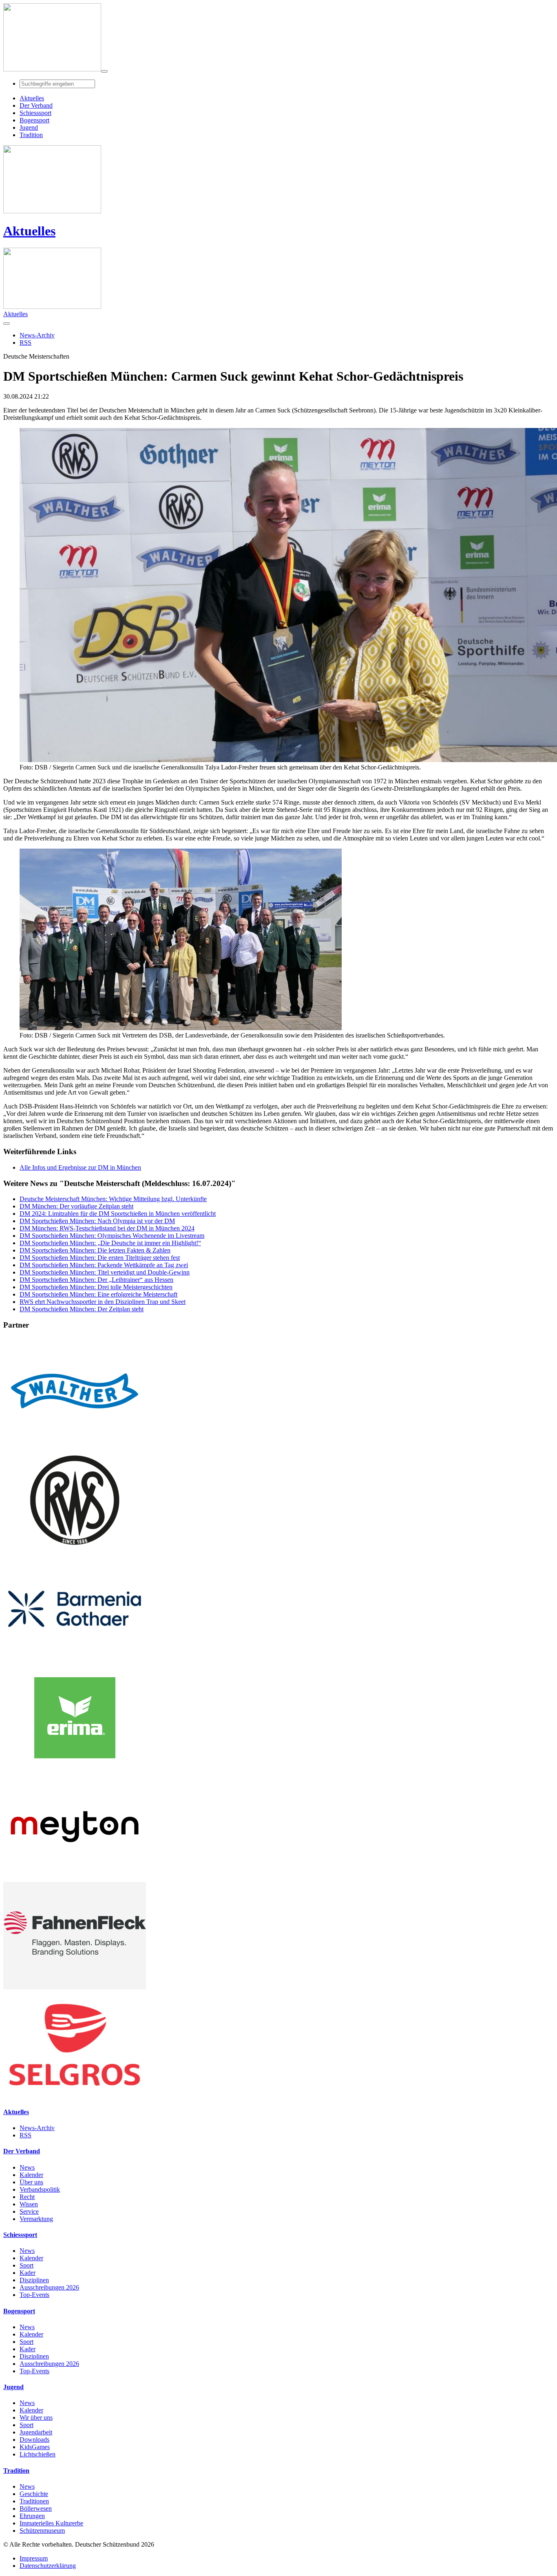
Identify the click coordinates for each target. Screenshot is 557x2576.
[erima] (75, 1769)
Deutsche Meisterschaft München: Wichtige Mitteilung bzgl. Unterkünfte (113, 1199)
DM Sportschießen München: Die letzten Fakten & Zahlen (95, 1250)
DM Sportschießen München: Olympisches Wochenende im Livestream (112, 1236)
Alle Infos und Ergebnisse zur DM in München (80, 1167)
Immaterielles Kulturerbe (51, 2523)
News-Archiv (37, 2128)
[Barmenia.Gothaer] (75, 1660)
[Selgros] (75, 2096)
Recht (27, 2197)
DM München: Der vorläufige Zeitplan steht (76, 1206)
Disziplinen (34, 2280)
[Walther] (75, 1442)
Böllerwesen (36, 2508)
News (27, 2167)
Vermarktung (36, 2219)
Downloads (34, 2440)
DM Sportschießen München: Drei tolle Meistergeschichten (96, 1287)
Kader (28, 2273)
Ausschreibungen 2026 (49, 2287)
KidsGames (35, 2447)
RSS (25, 2135)
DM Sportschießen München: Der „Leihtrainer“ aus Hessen (96, 1280)
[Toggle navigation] (104, 71)
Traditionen (34, 2501)
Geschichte (34, 2494)
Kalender (31, 2175)
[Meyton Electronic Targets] (75, 1878)
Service (29, 2211)
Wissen (29, 2204)
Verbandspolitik (40, 2189)
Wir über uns (36, 2417)
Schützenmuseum (42, 2531)
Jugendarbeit (36, 2432)
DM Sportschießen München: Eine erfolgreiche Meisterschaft (98, 1294)
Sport (27, 2265)
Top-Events (34, 2295)
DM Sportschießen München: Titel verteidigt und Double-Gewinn (105, 1272)
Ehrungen (32, 2516)
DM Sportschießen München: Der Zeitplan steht (82, 1309)
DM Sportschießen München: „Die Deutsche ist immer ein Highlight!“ (110, 1243)
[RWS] (75, 1551)
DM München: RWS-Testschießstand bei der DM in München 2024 (107, 1228)
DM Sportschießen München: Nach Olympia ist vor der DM (97, 1221)
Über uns (31, 2182)
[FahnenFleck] (75, 1987)
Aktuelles (29, 231)
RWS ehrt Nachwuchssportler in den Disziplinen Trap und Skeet (103, 1302)
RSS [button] (25, 343)
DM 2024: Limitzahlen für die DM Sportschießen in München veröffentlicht (118, 1214)
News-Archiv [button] (37, 335)
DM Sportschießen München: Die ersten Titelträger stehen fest (100, 1258)
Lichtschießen (38, 2454)
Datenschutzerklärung (48, 2566)
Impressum (34, 2558)
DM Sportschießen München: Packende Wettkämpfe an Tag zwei (104, 1265)
